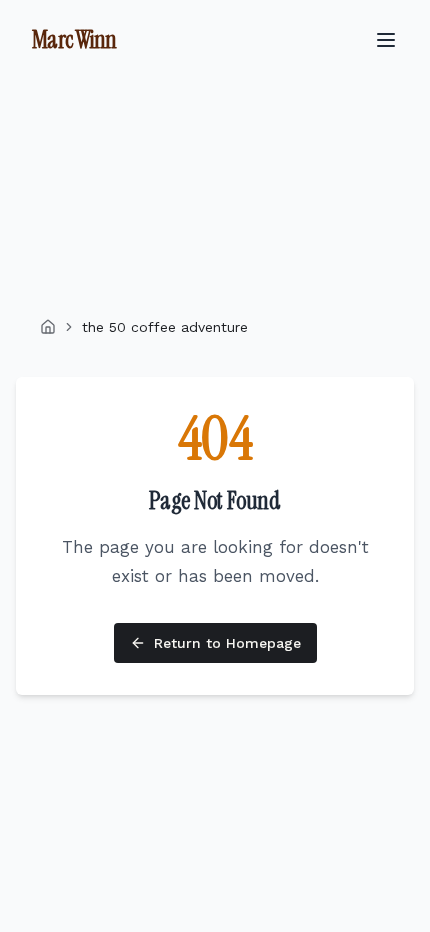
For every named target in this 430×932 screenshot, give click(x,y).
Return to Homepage (227, 643)
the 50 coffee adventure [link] (165, 327)
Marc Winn (74, 39)
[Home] (48, 327)
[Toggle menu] (386, 40)
